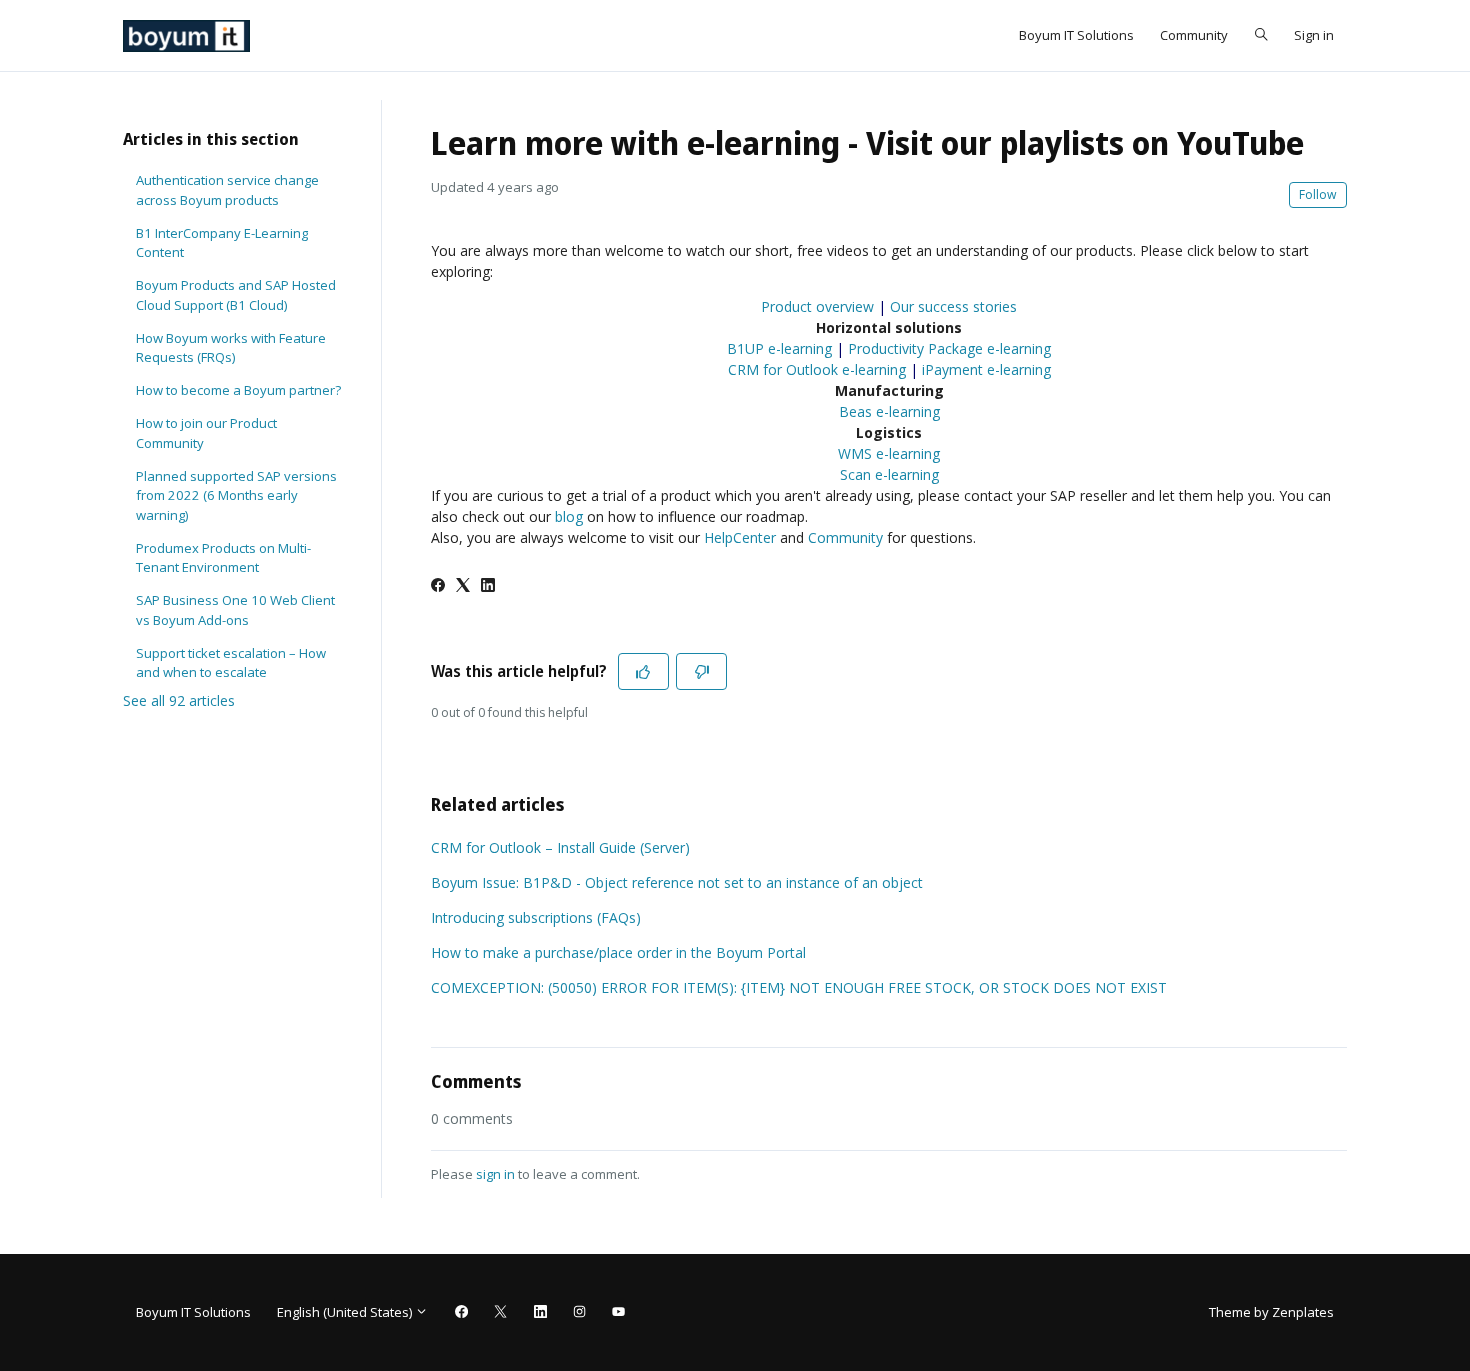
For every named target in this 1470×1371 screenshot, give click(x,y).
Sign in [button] (1314, 35)
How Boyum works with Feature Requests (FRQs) (231, 348)
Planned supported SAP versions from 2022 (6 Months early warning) (236, 495)
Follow (1318, 194)
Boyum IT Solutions (1076, 35)
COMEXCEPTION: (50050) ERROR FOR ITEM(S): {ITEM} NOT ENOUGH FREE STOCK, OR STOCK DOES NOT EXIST (799, 987)
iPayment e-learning (986, 369)
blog (569, 516)
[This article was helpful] (643, 671)
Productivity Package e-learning (949, 348)
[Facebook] (438, 586)
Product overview (817, 306)
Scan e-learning (889, 474)
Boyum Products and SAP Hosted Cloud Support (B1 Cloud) (236, 295)
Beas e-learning (889, 411)
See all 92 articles (179, 700)
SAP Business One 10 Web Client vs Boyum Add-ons (235, 610)
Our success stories (953, 306)
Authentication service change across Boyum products (227, 190)
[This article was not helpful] (701, 671)
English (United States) (346, 1312)
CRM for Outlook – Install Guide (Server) (560, 847)
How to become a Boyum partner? (238, 390)
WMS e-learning (889, 453)
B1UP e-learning (779, 348)
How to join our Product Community (206, 433)
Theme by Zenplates (1271, 1311)
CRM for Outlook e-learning (817, 369)
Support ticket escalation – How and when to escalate (231, 663)
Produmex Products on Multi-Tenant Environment (223, 558)
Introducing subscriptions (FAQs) (536, 917)
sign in (495, 1174)
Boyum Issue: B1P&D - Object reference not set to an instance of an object (677, 882)
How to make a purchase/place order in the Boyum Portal (618, 952)
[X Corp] (463, 586)
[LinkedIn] (488, 586)
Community (1194, 35)
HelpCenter (740, 537)
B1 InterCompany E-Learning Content (222, 243)
